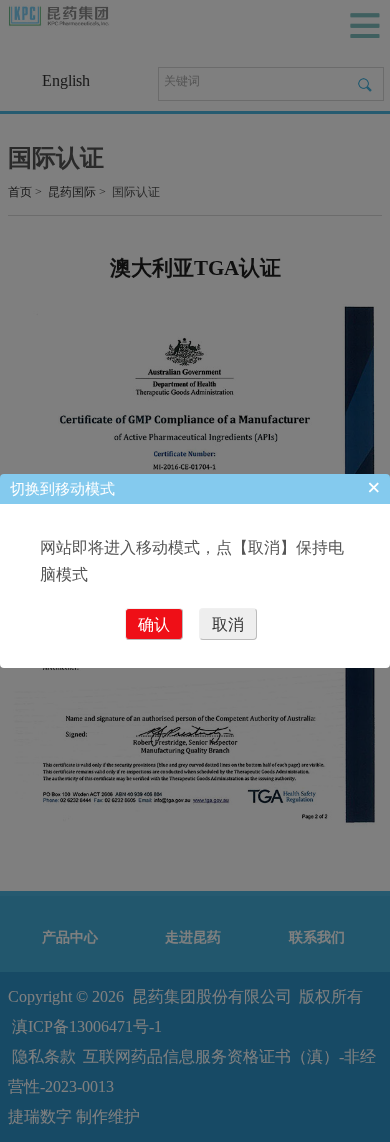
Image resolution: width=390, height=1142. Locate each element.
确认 (154, 624)
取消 (228, 624)
